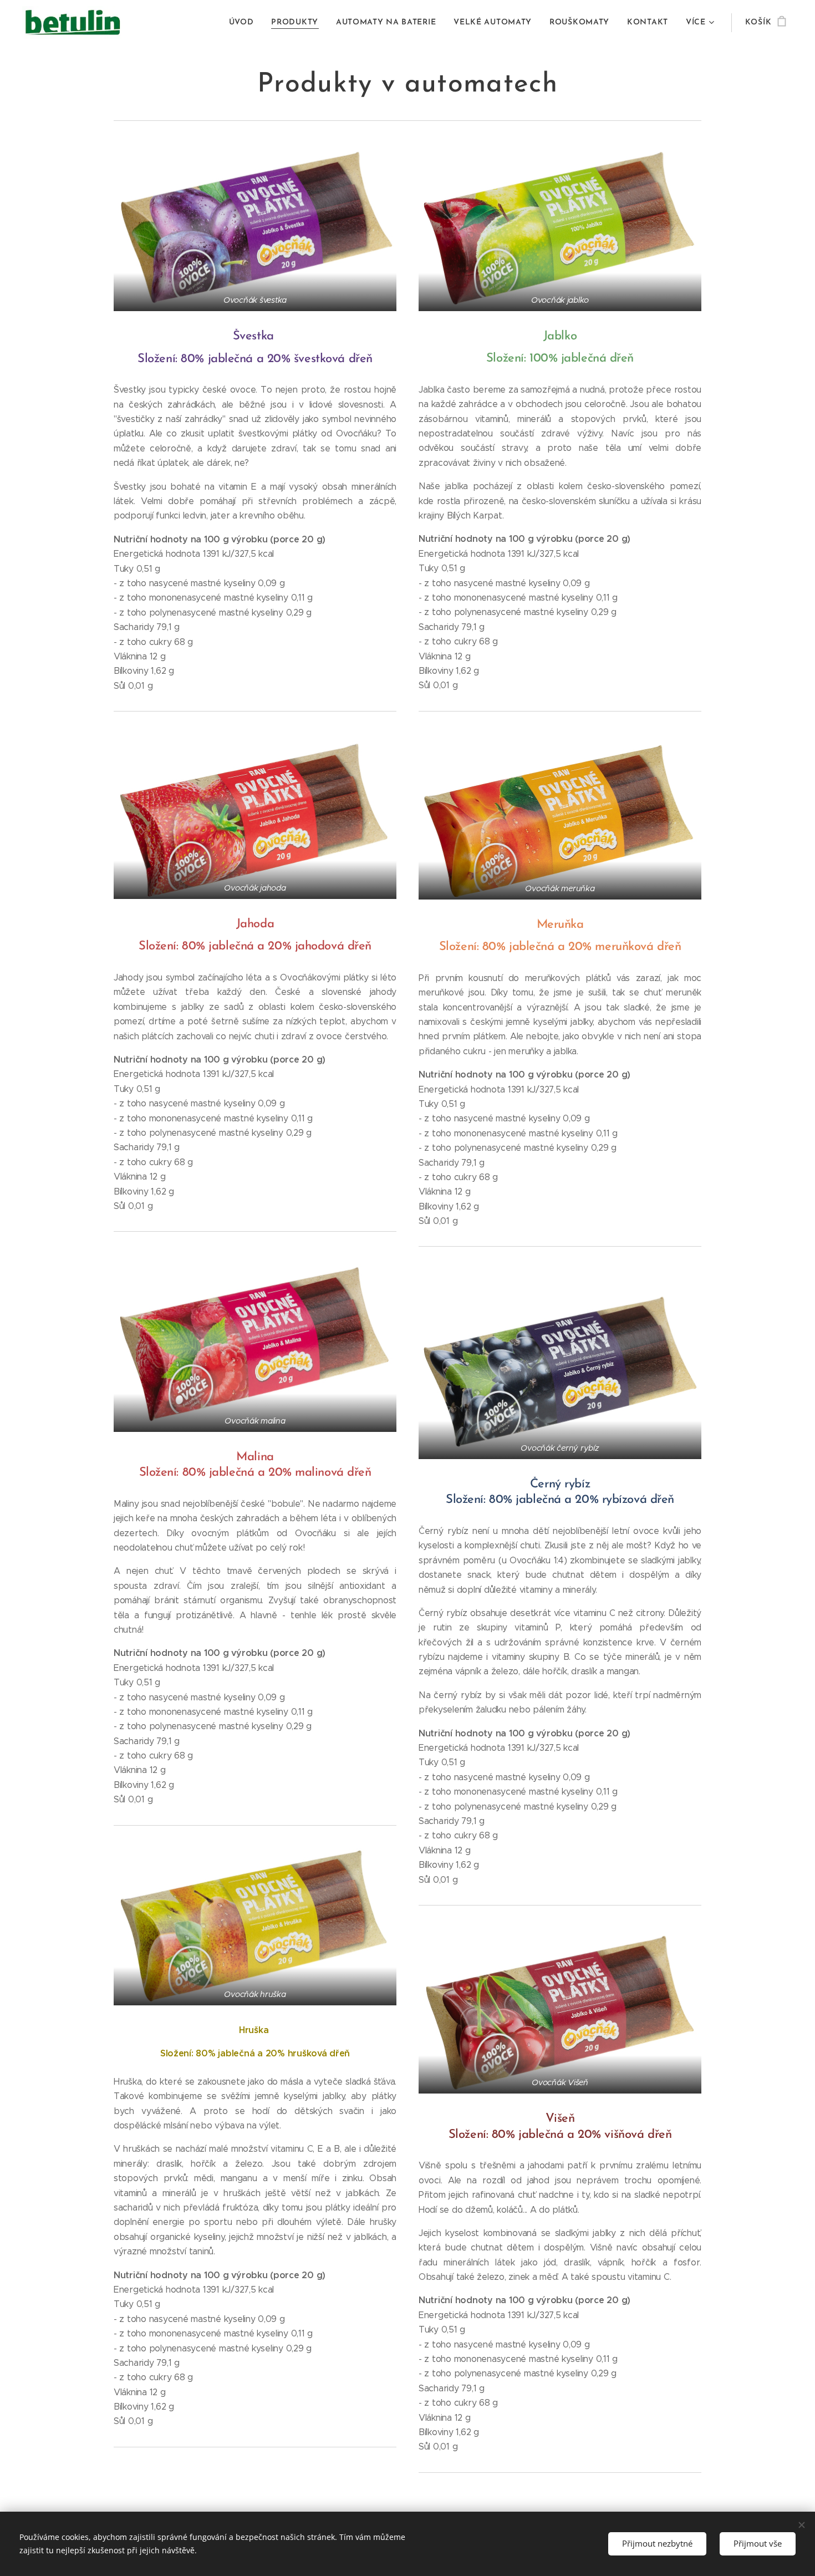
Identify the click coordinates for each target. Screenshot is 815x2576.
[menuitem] (244, 23)
